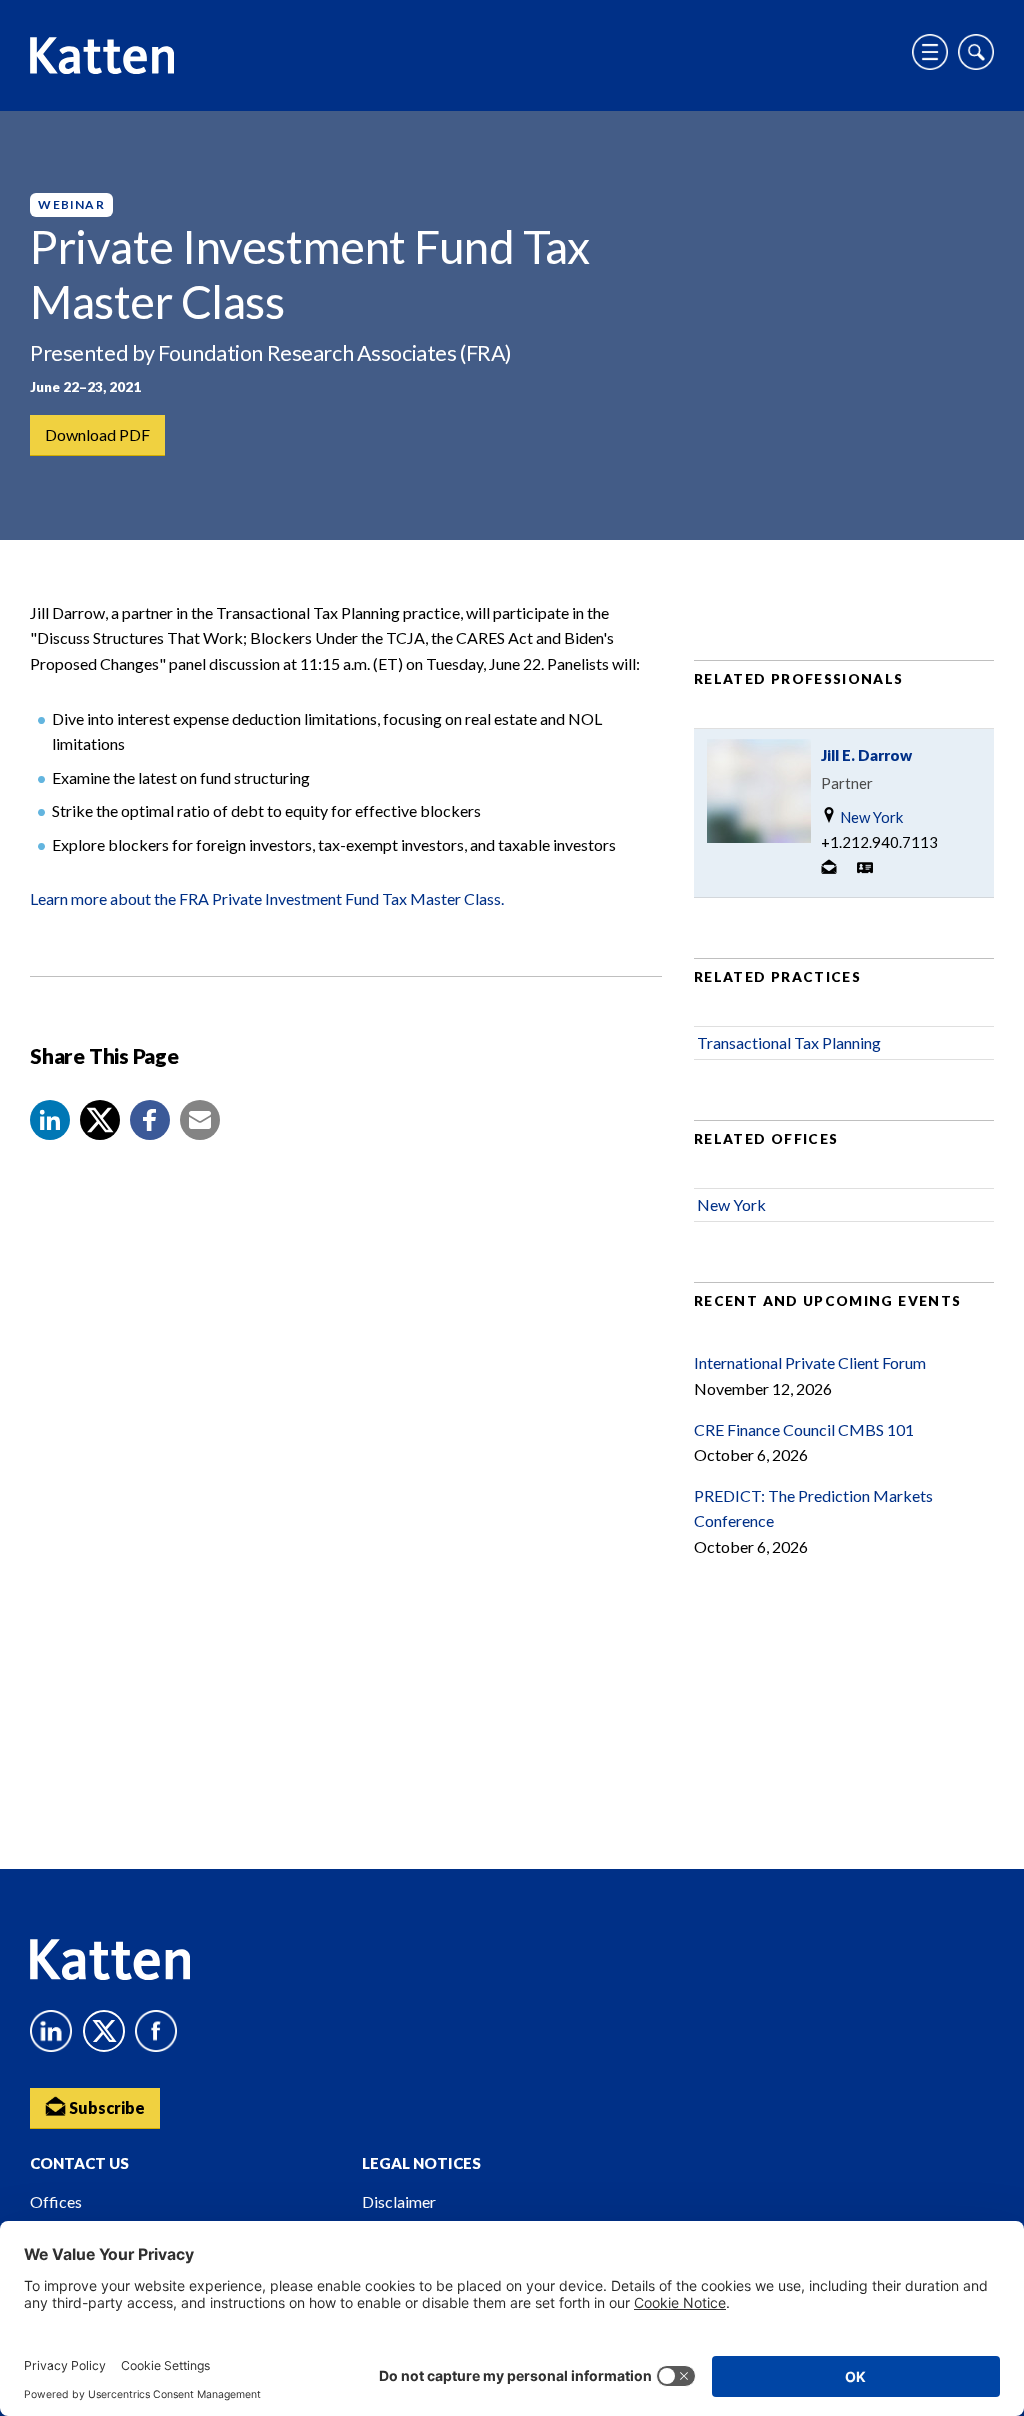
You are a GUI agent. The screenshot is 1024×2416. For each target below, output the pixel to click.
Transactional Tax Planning (789, 1042)
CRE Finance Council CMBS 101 (804, 1429)
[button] (50, 1120)
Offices (56, 2201)
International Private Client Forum (810, 1362)
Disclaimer (399, 2201)
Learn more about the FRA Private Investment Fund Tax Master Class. (267, 898)
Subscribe (105, 2107)
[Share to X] (100, 1120)
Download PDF (97, 434)
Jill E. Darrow (866, 755)
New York (870, 817)
